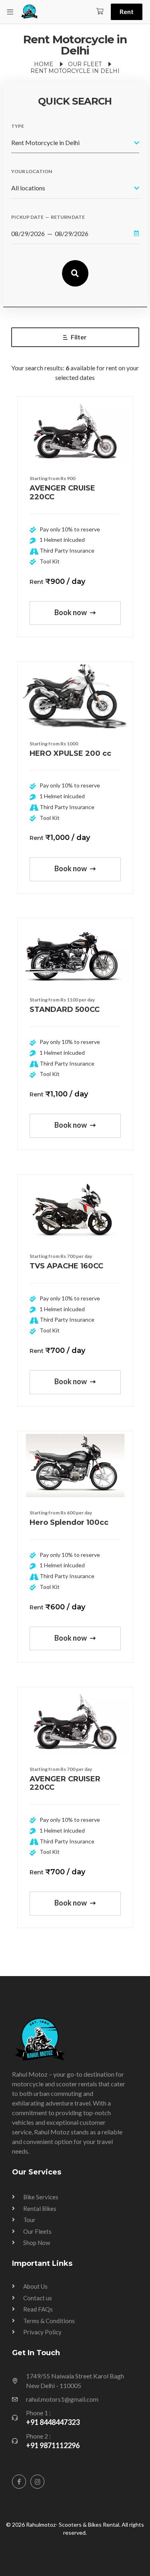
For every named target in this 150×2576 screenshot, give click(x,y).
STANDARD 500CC (65, 1009)
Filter (79, 337)
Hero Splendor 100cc (69, 1522)
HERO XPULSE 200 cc (70, 753)
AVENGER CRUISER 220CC (65, 1783)
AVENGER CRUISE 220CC (62, 493)
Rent (127, 11)
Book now (71, 612)
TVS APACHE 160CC (66, 1266)
